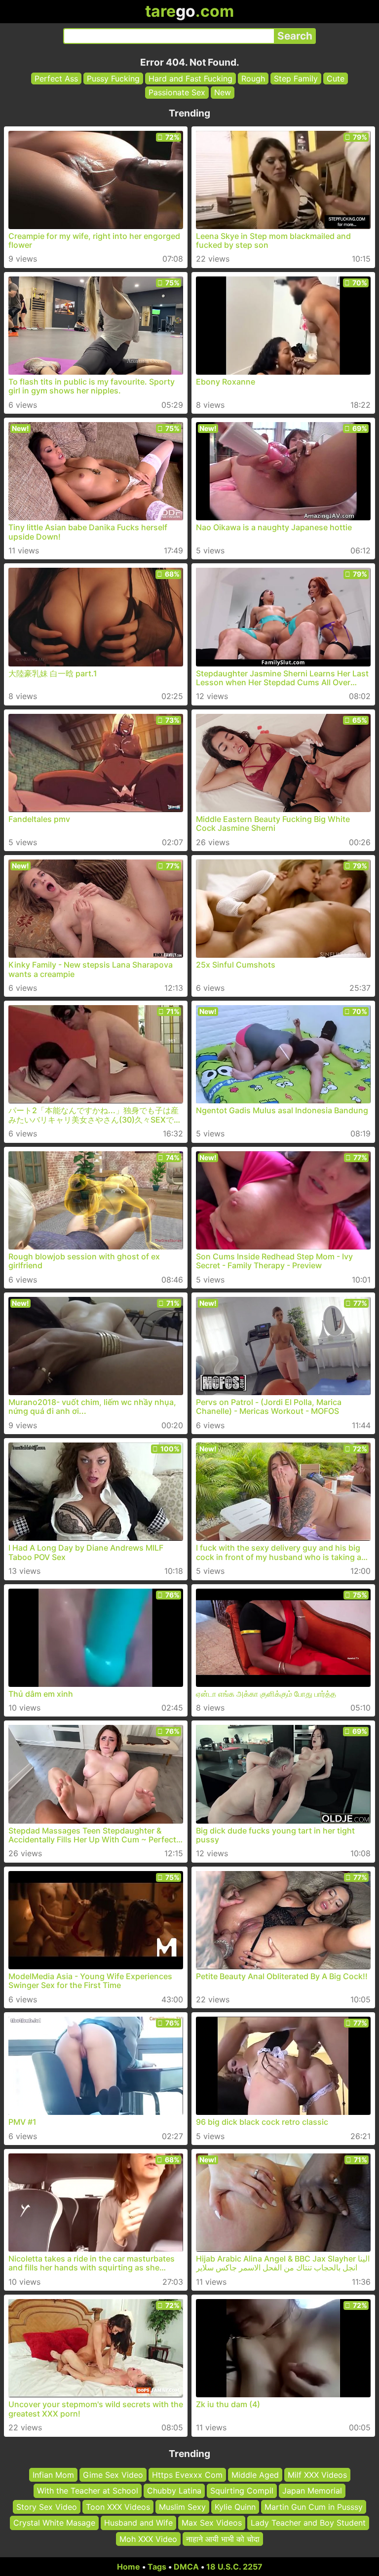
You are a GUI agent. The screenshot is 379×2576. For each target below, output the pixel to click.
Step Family (296, 78)
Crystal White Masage (54, 2523)
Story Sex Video (47, 2507)
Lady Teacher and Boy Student (308, 2523)
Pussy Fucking (113, 78)
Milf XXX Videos (317, 2475)
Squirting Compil (242, 2491)
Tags (157, 2567)
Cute (336, 78)
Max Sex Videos (212, 2523)
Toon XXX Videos (118, 2507)
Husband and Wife (138, 2523)
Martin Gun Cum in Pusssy (314, 2507)
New (223, 92)
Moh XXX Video (148, 2539)
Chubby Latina (174, 2491)
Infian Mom (53, 2475)
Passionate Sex (177, 92)
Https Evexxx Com (187, 2475)
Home (129, 2567)
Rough (253, 78)
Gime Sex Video (113, 2475)
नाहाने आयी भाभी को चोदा (223, 2539)
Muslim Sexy (182, 2507)
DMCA (186, 2567)
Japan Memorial (312, 2491)
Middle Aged (255, 2475)
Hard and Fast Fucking (190, 78)
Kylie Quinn (235, 2507)
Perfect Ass (56, 78)
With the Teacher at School (88, 2491)
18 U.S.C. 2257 (234, 2567)
